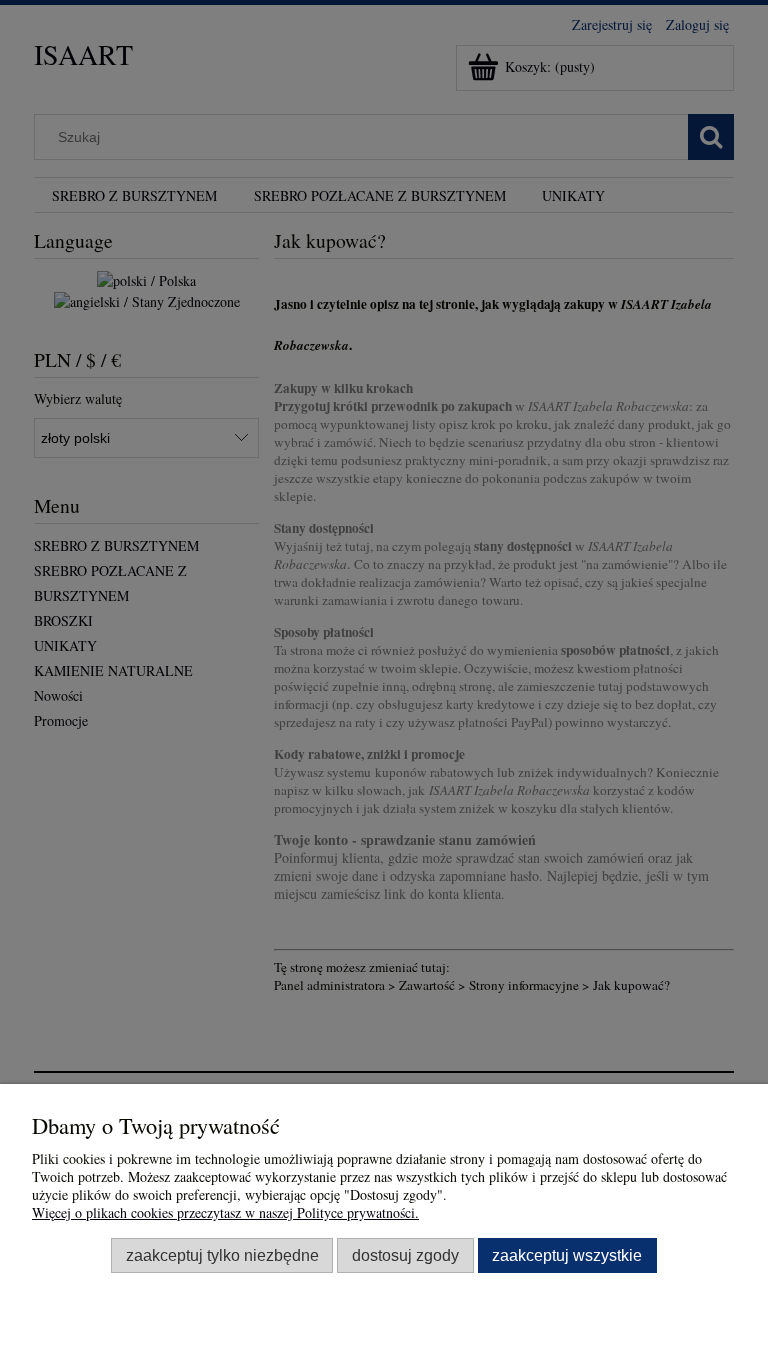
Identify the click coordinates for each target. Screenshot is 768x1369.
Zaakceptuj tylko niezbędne (222, 1255)
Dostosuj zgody (405, 1255)
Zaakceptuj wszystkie (567, 1255)
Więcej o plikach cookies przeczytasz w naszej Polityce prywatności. (225, 1212)
